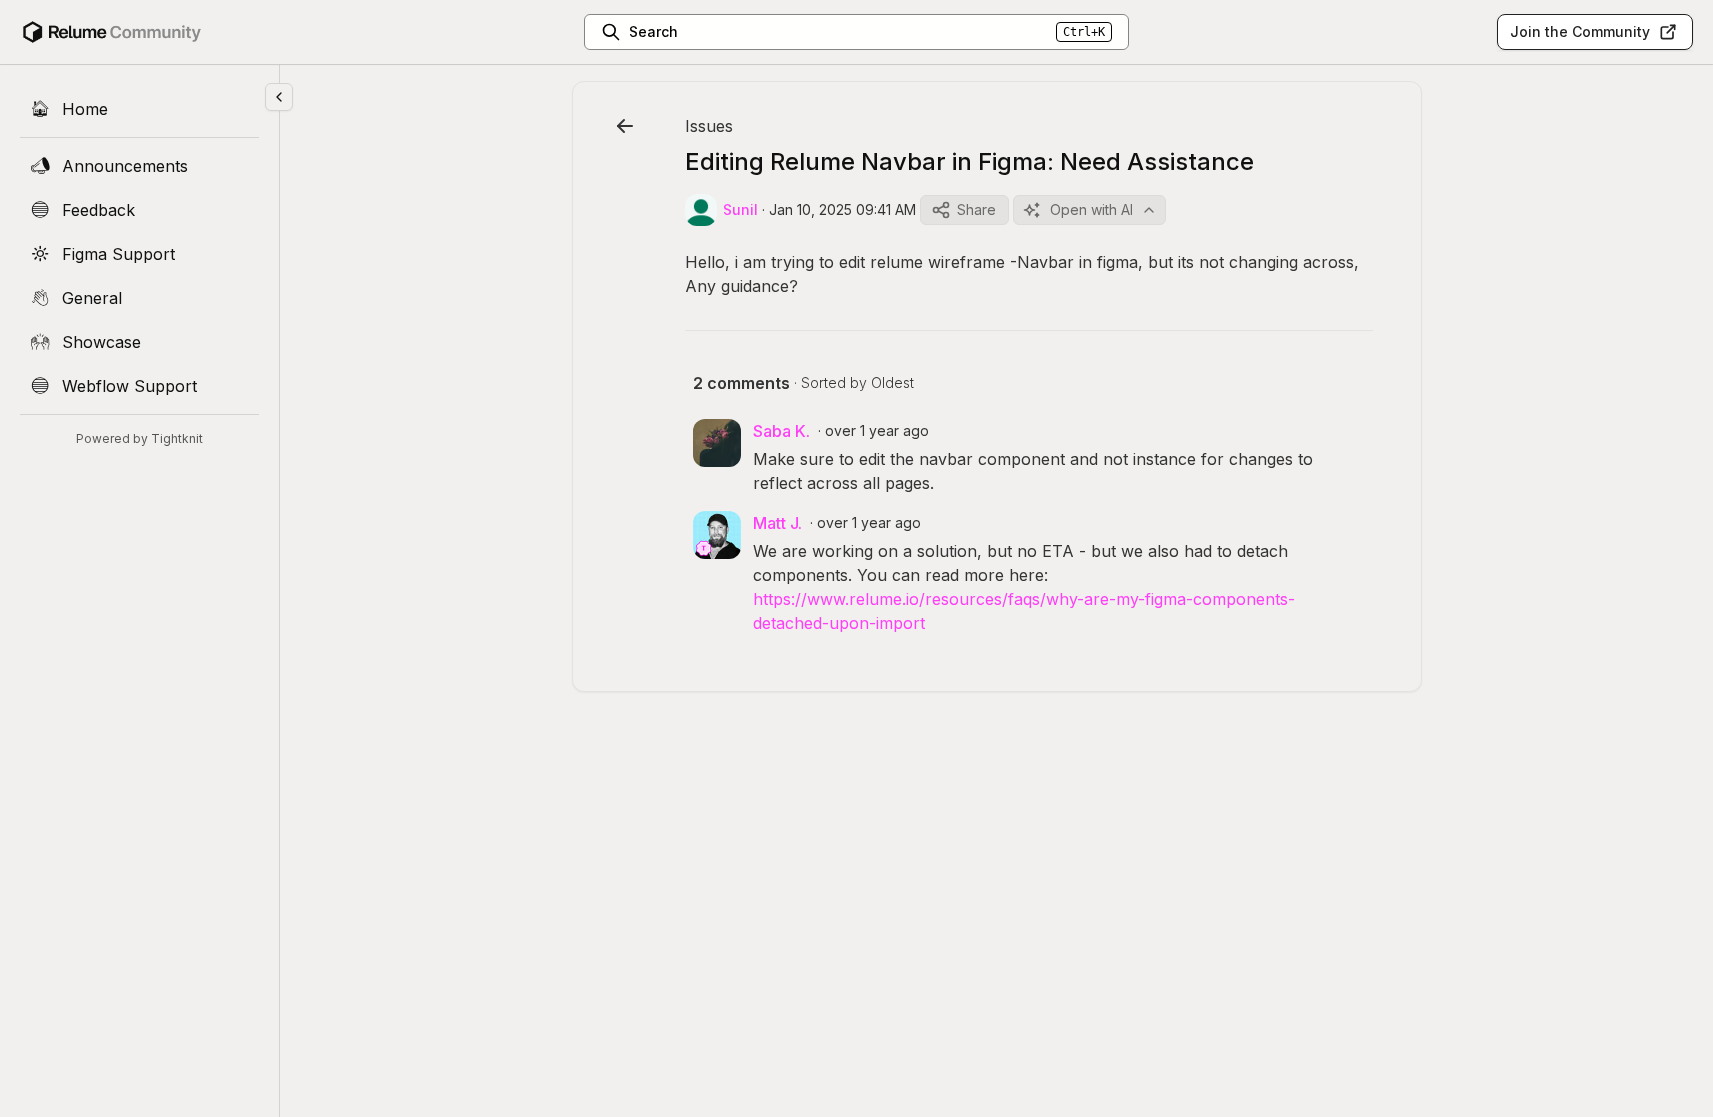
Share (976, 209)
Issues (709, 126)
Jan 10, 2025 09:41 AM (842, 209)
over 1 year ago (877, 430)
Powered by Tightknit (139, 438)
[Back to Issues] (625, 126)
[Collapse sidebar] (279, 97)
